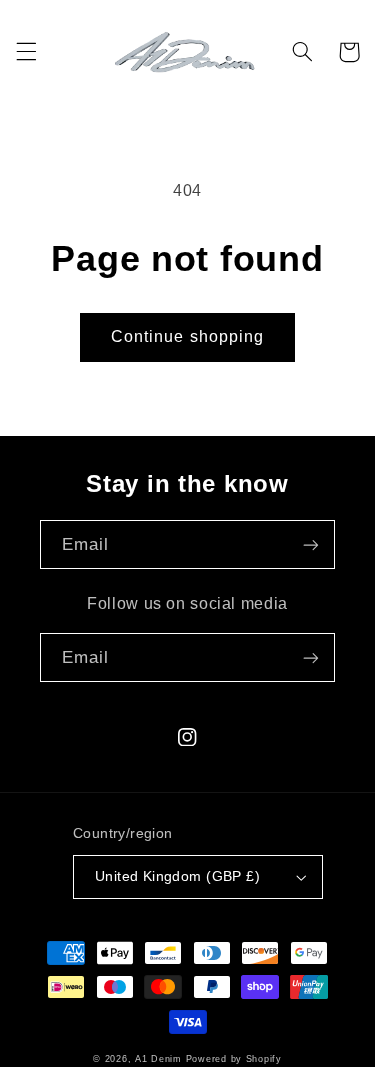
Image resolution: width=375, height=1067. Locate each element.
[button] (26, 52)
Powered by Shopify (234, 1059)
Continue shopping (187, 336)
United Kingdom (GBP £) (177, 876)
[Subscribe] (311, 544)
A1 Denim (158, 1059)
